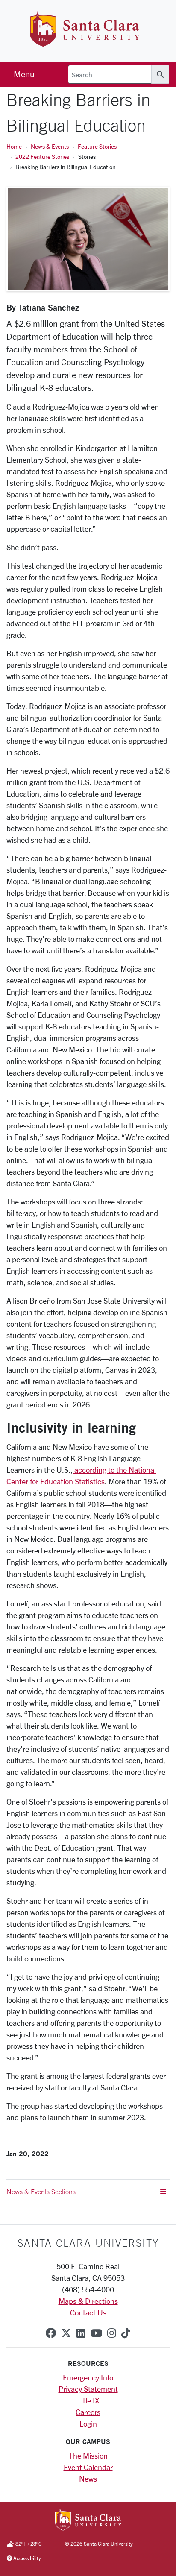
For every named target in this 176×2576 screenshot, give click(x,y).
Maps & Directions (88, 2301)
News (88, 2479)
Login (88, 2424)
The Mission (88, 2456)
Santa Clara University (88, 2243)
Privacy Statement (88, 2389)
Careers (88, 2412)
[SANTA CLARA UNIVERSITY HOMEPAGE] (88, 2520)
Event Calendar (88, 2467)
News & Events (50, 146)
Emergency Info (88, 2377)
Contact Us (88, 2312)
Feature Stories (97, 146)
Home (14, 146)
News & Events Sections (41, 2192)
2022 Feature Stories (42, 157)
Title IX (88, 2400)
